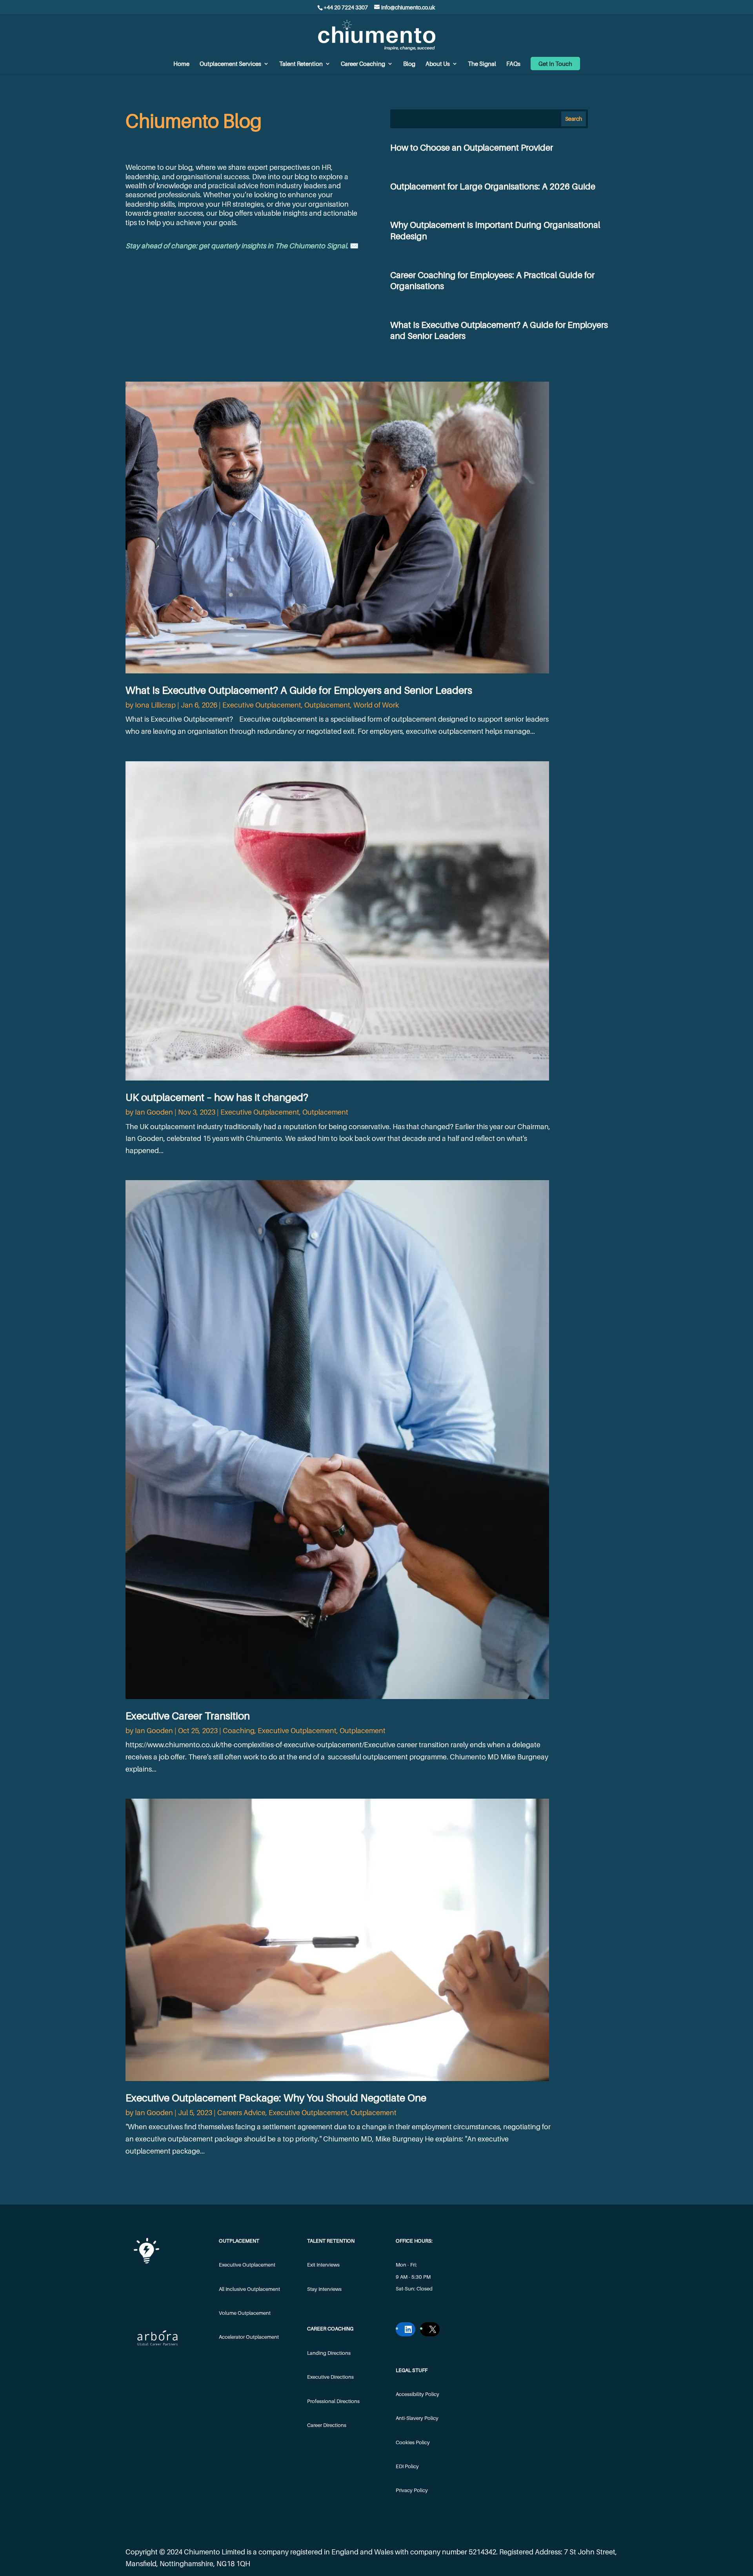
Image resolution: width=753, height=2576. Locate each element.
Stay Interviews (324, 2289)
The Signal (482, 64)
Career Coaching (363, 64)
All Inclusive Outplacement (249, 2289)
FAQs (513, 64)
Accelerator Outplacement (249, 2337)
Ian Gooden (154, 1112)
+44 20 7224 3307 (346, 7)
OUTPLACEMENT (239, 2241)
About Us (438, 64)
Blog (409, 64)
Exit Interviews (323, 2265)
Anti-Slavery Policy (417, 2418)
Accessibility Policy (417, 2394)
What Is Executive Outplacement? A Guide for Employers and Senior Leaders (299, 690)
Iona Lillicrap (155, 705)
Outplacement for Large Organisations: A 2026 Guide (493, 186)
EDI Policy (407, 2466)
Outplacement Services (230, 64)
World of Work (376, 705)
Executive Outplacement (262, 705)
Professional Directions (333, 2401)
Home (181, 64)
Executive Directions (330, 2377)
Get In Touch (555, 64)
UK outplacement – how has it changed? (217, 1097)
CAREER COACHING (330, 2329)
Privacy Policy (412, 2490)
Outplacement (327, 705)
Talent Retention (301, 64)
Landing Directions (329, 2353)
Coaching (239, 1731)
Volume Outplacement (245, 2313)
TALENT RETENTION (331, 2241)
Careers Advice (241, 2113)
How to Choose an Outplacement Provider (472, 147)
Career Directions (327, 2425)
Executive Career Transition (188, 1716)
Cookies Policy (413, 2442)
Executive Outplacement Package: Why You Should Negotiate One (276, 2098)
